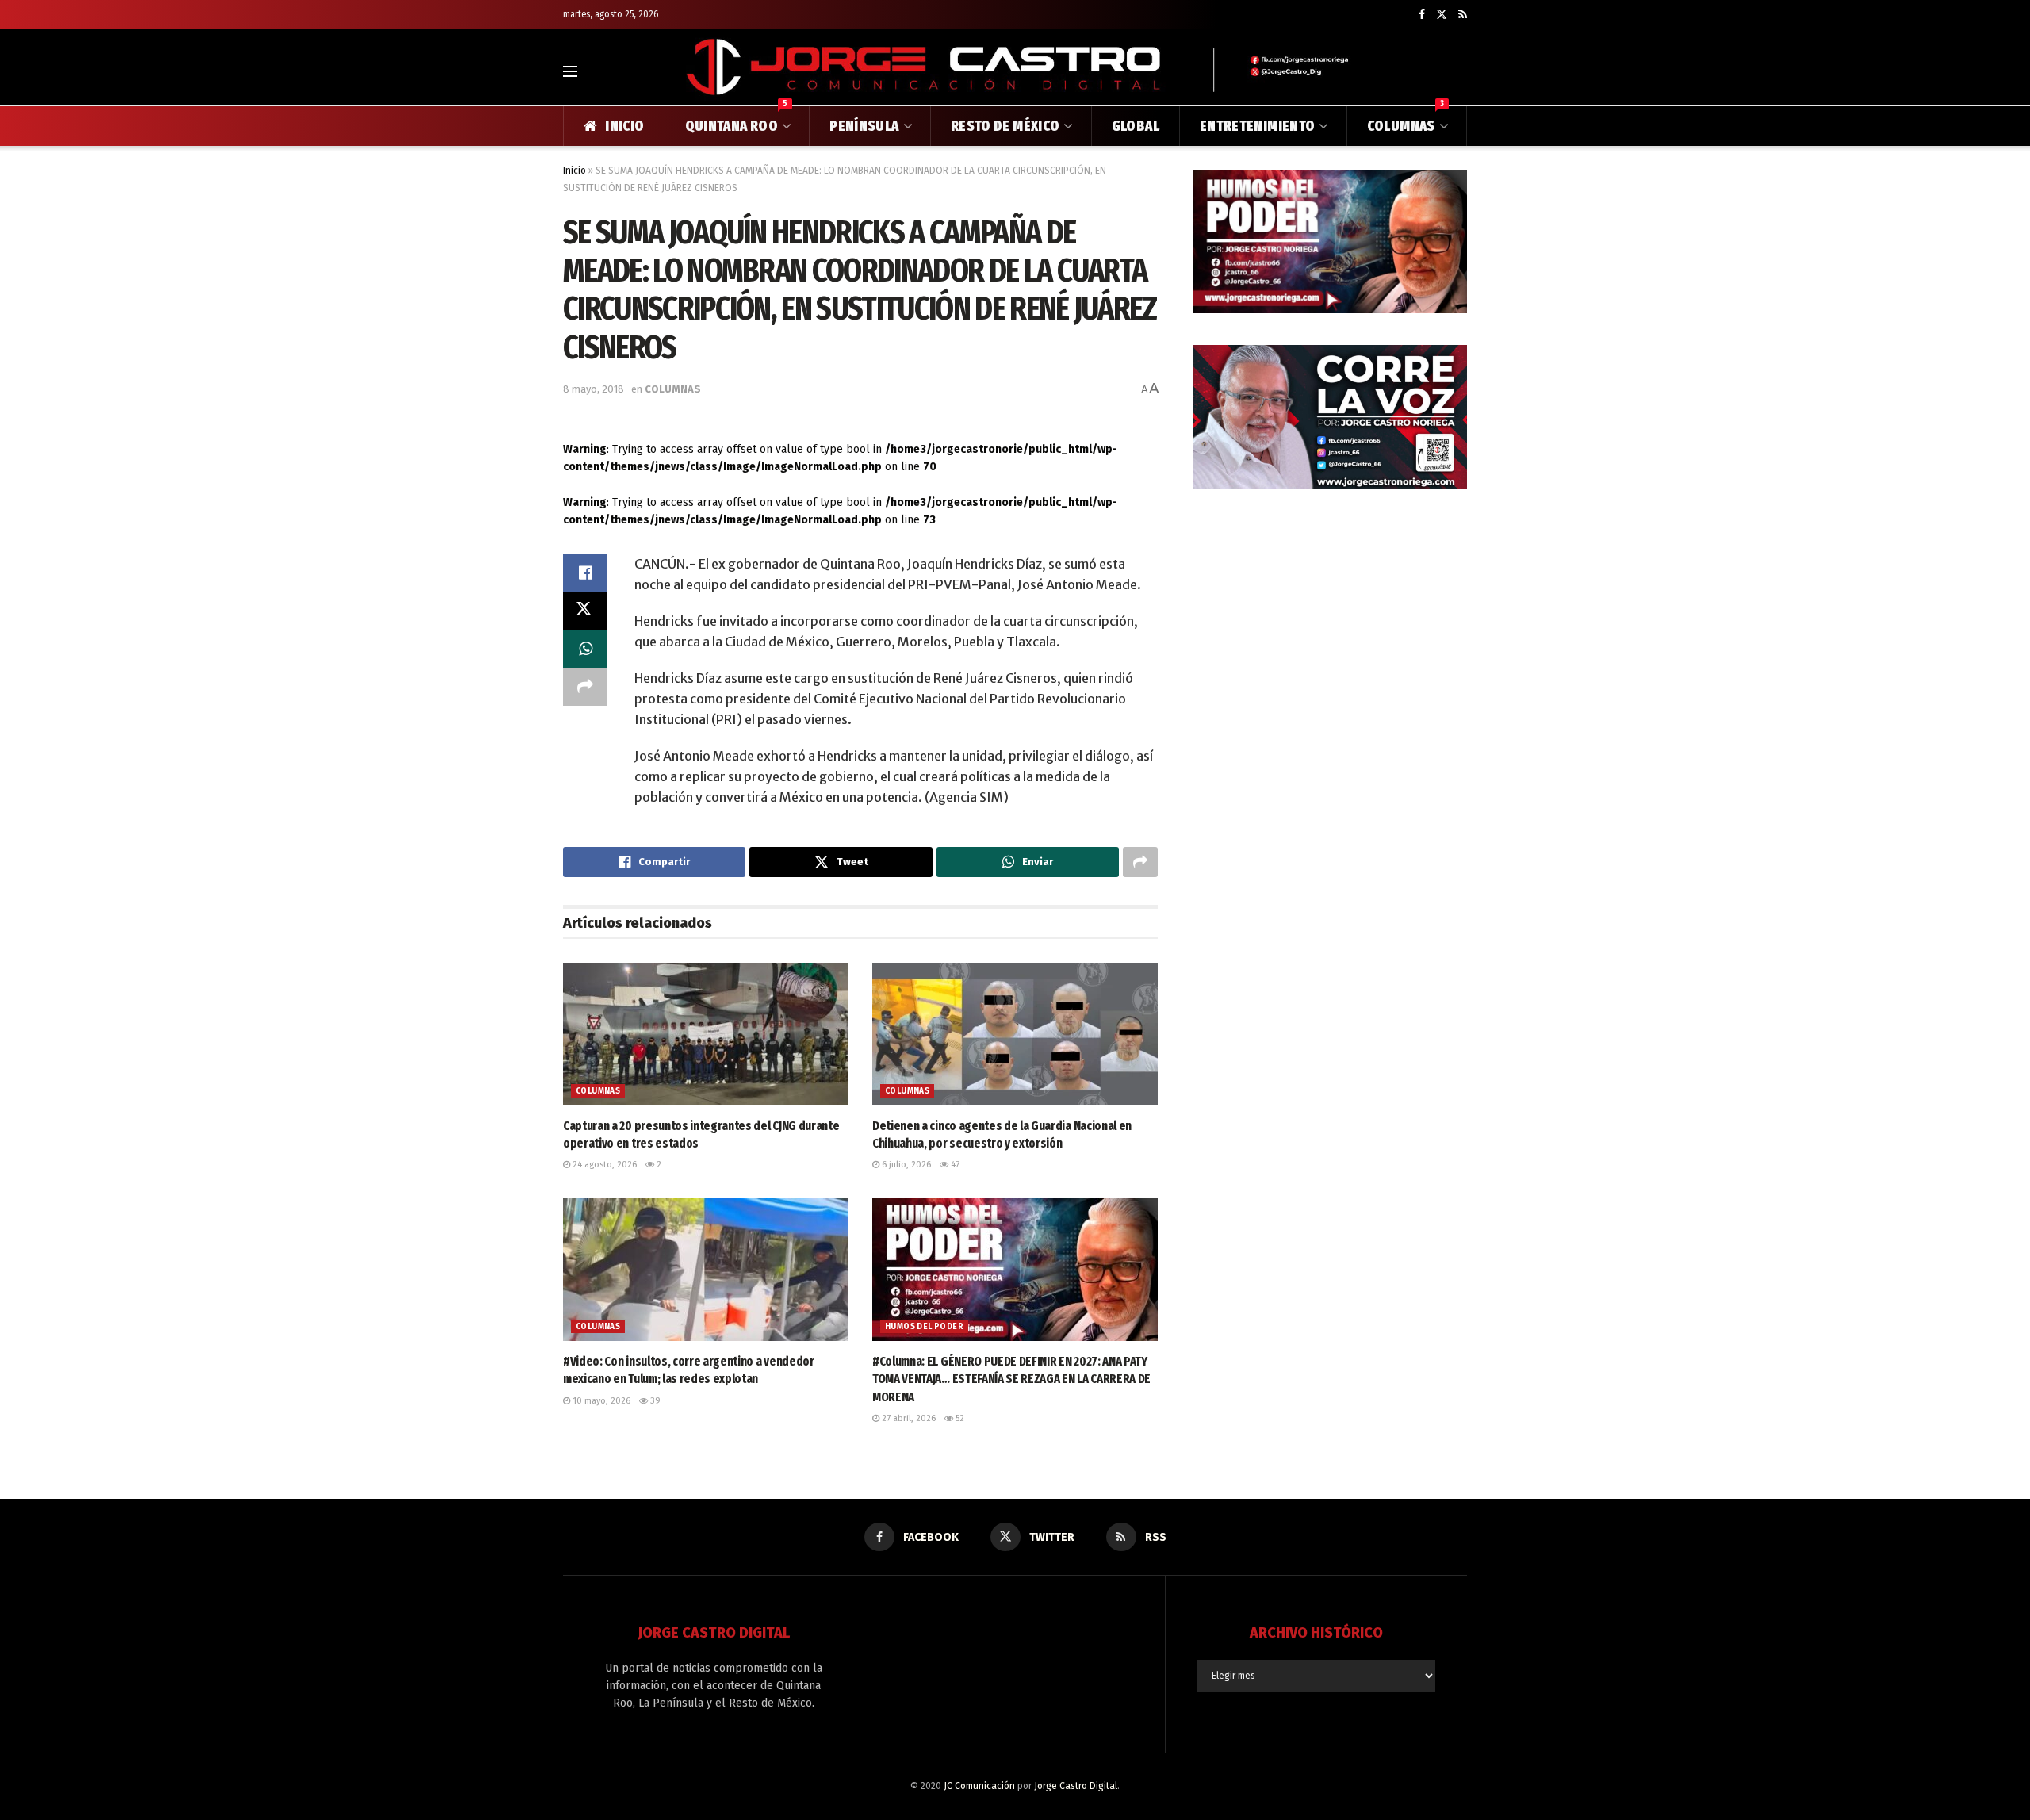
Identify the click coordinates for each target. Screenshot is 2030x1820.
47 (954, 1165)
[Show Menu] (570, 71)
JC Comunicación (979, 1786)
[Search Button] (1460, 71)
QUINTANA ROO (737, 121)
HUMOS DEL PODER (924, 1327)
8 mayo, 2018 (594, 389)
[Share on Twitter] (585, 611)
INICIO (624, 126)
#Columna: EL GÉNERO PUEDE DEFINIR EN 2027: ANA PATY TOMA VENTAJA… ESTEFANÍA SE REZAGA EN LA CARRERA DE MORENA (1011, 1379)
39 (654, 1401)
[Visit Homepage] (1015, 71)
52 (959, 1418)
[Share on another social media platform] (585, 687)
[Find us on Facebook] (1422, 15)
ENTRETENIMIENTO (1257, 126)
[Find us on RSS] (1463, 15)
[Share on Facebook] (585, 573)
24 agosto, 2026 (603, 1165)
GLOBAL (1136, 126)
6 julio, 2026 (905, 1165)
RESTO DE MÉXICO (1005, 126)
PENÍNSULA (864, 126)
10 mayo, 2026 (600, 1401)
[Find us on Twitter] (1442, 15)
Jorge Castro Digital (1076, 1786)
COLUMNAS (1406, 121)
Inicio (575, 171)
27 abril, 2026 (908, 1418)
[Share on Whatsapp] (585, 649)
